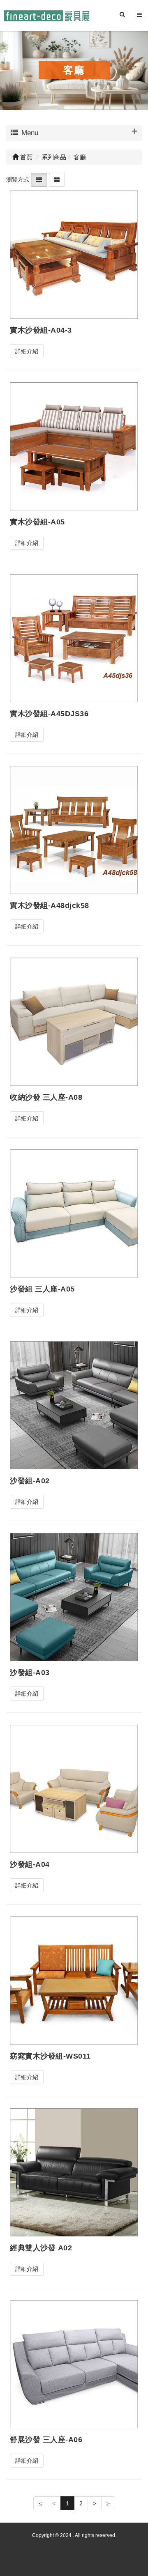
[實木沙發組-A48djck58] (74, 830)
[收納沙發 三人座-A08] (74, 1021)
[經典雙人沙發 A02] (74, 2172)
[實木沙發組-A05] (74, 446)
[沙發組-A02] (74, 1405)
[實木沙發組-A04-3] (74, 254)
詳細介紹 (27, 351)
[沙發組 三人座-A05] (74, 1213)
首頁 (25, 157)
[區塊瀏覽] (57, 179)
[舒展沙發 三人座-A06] (74, 2364)
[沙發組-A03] (74, 1597)
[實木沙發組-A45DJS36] (74, 638)
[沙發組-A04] (74, 1789)
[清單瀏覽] (39, 179)
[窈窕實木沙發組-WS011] (74, 1980)
